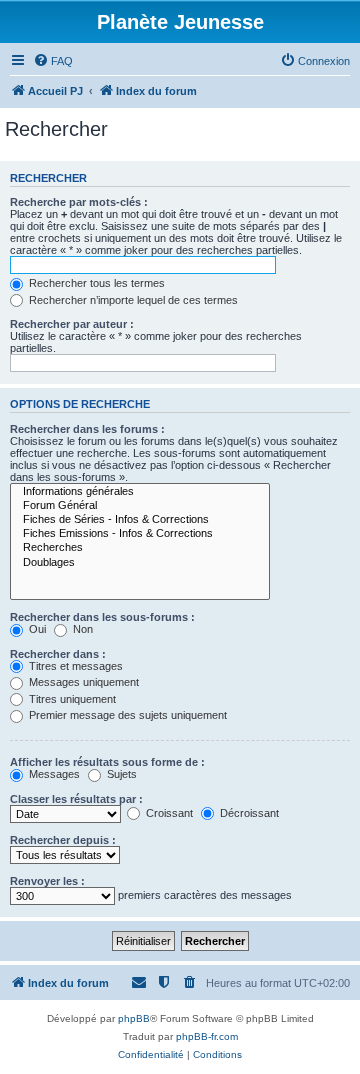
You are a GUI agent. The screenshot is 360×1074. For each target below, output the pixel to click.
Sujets (120, 774)
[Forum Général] (140, 506)
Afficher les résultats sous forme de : (107, 762)
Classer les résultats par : (76, 799)
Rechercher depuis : (63, 840)
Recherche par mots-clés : (79, 202)
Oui (36, 629)
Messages (53, 774)
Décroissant (248, 813)
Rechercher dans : (58, 654)
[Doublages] (140, 563)
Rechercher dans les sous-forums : (102, 617)
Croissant (168, 813)
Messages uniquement (82, 682)
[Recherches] (140, 548)
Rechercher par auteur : (72, 324)
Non (81, 629)
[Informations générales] (140, 492)
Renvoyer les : (47, 881)
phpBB (134, 1018)
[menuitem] (53, 61)
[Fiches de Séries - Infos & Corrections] (140, 520)
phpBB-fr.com (207, 1036)
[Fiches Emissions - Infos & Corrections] (140, 534)
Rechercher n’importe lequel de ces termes (132, 300)
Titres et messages (74, 666)
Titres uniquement (71, 699)
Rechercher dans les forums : (87, 429)
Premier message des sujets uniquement (126, 715)
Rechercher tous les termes (95, 283)
